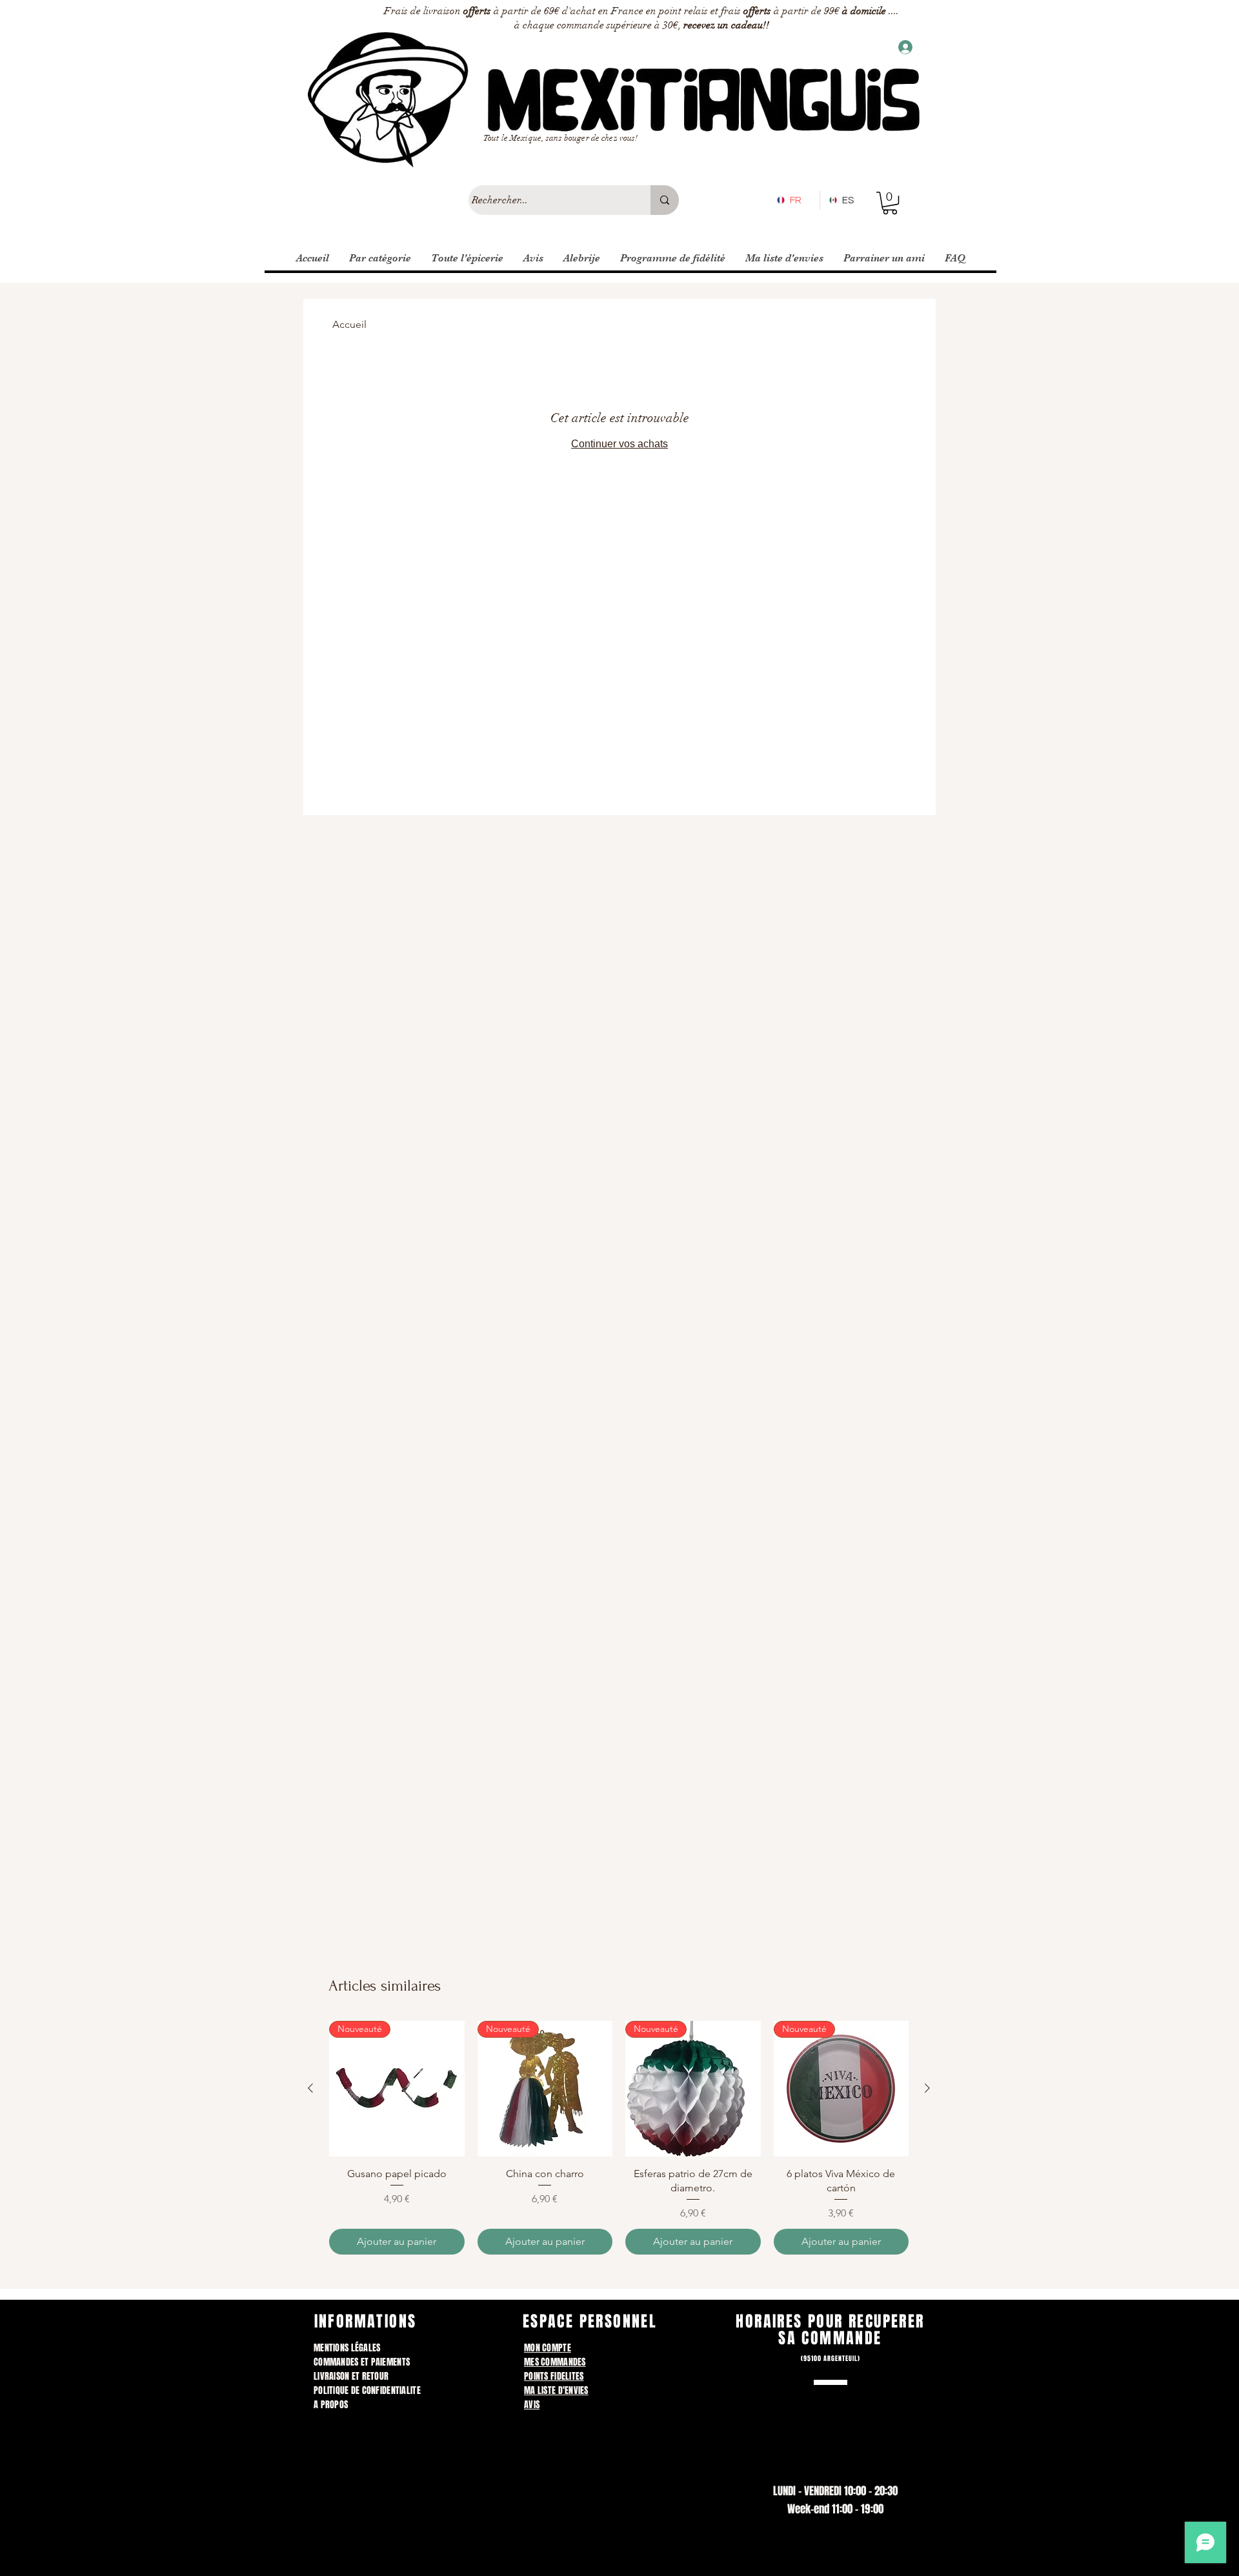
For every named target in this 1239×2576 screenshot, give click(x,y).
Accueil (349, 324)
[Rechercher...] (665, 200)
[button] (890, 203)
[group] (619, 2138)
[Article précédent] (310, 2088)
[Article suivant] (927, 2088)
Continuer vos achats (619, 444)
